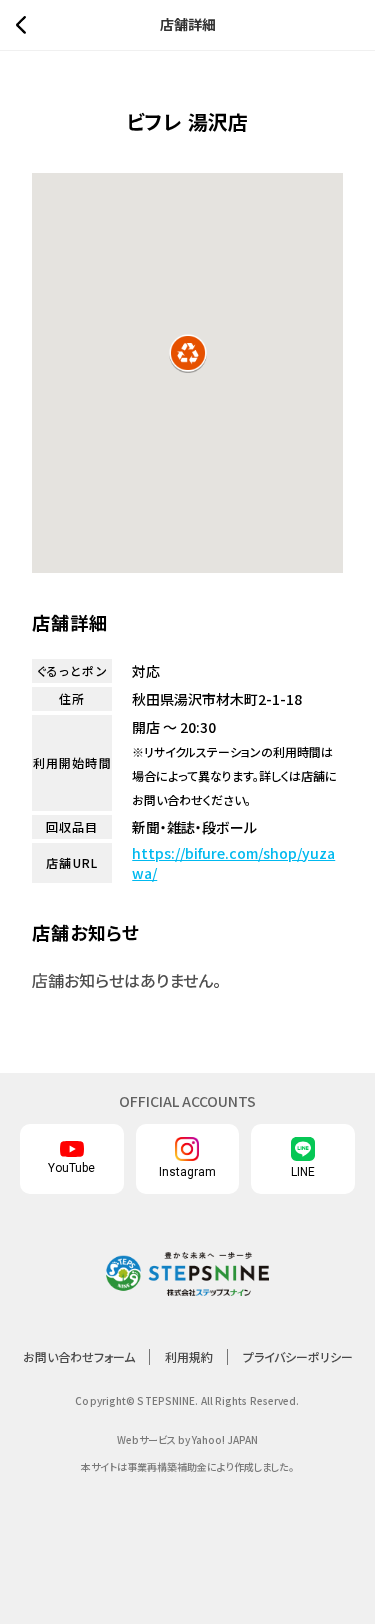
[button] (188, 353)
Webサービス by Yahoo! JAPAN (187, 1439)
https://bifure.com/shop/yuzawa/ (233, 863)
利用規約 (189, 1356)
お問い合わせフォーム (79, 1356)
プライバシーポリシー (298, 1356)
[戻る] (26, 25)
